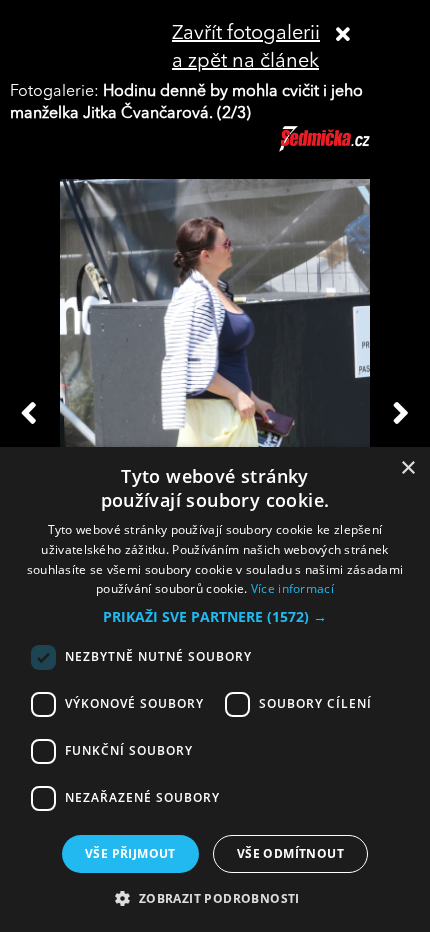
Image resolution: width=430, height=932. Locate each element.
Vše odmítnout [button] (290, 853)
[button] (215, 617)
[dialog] (215, 689)
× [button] (407, 468)
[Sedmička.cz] (349, 148)
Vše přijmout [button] (130, 853)
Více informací (292, 588)
